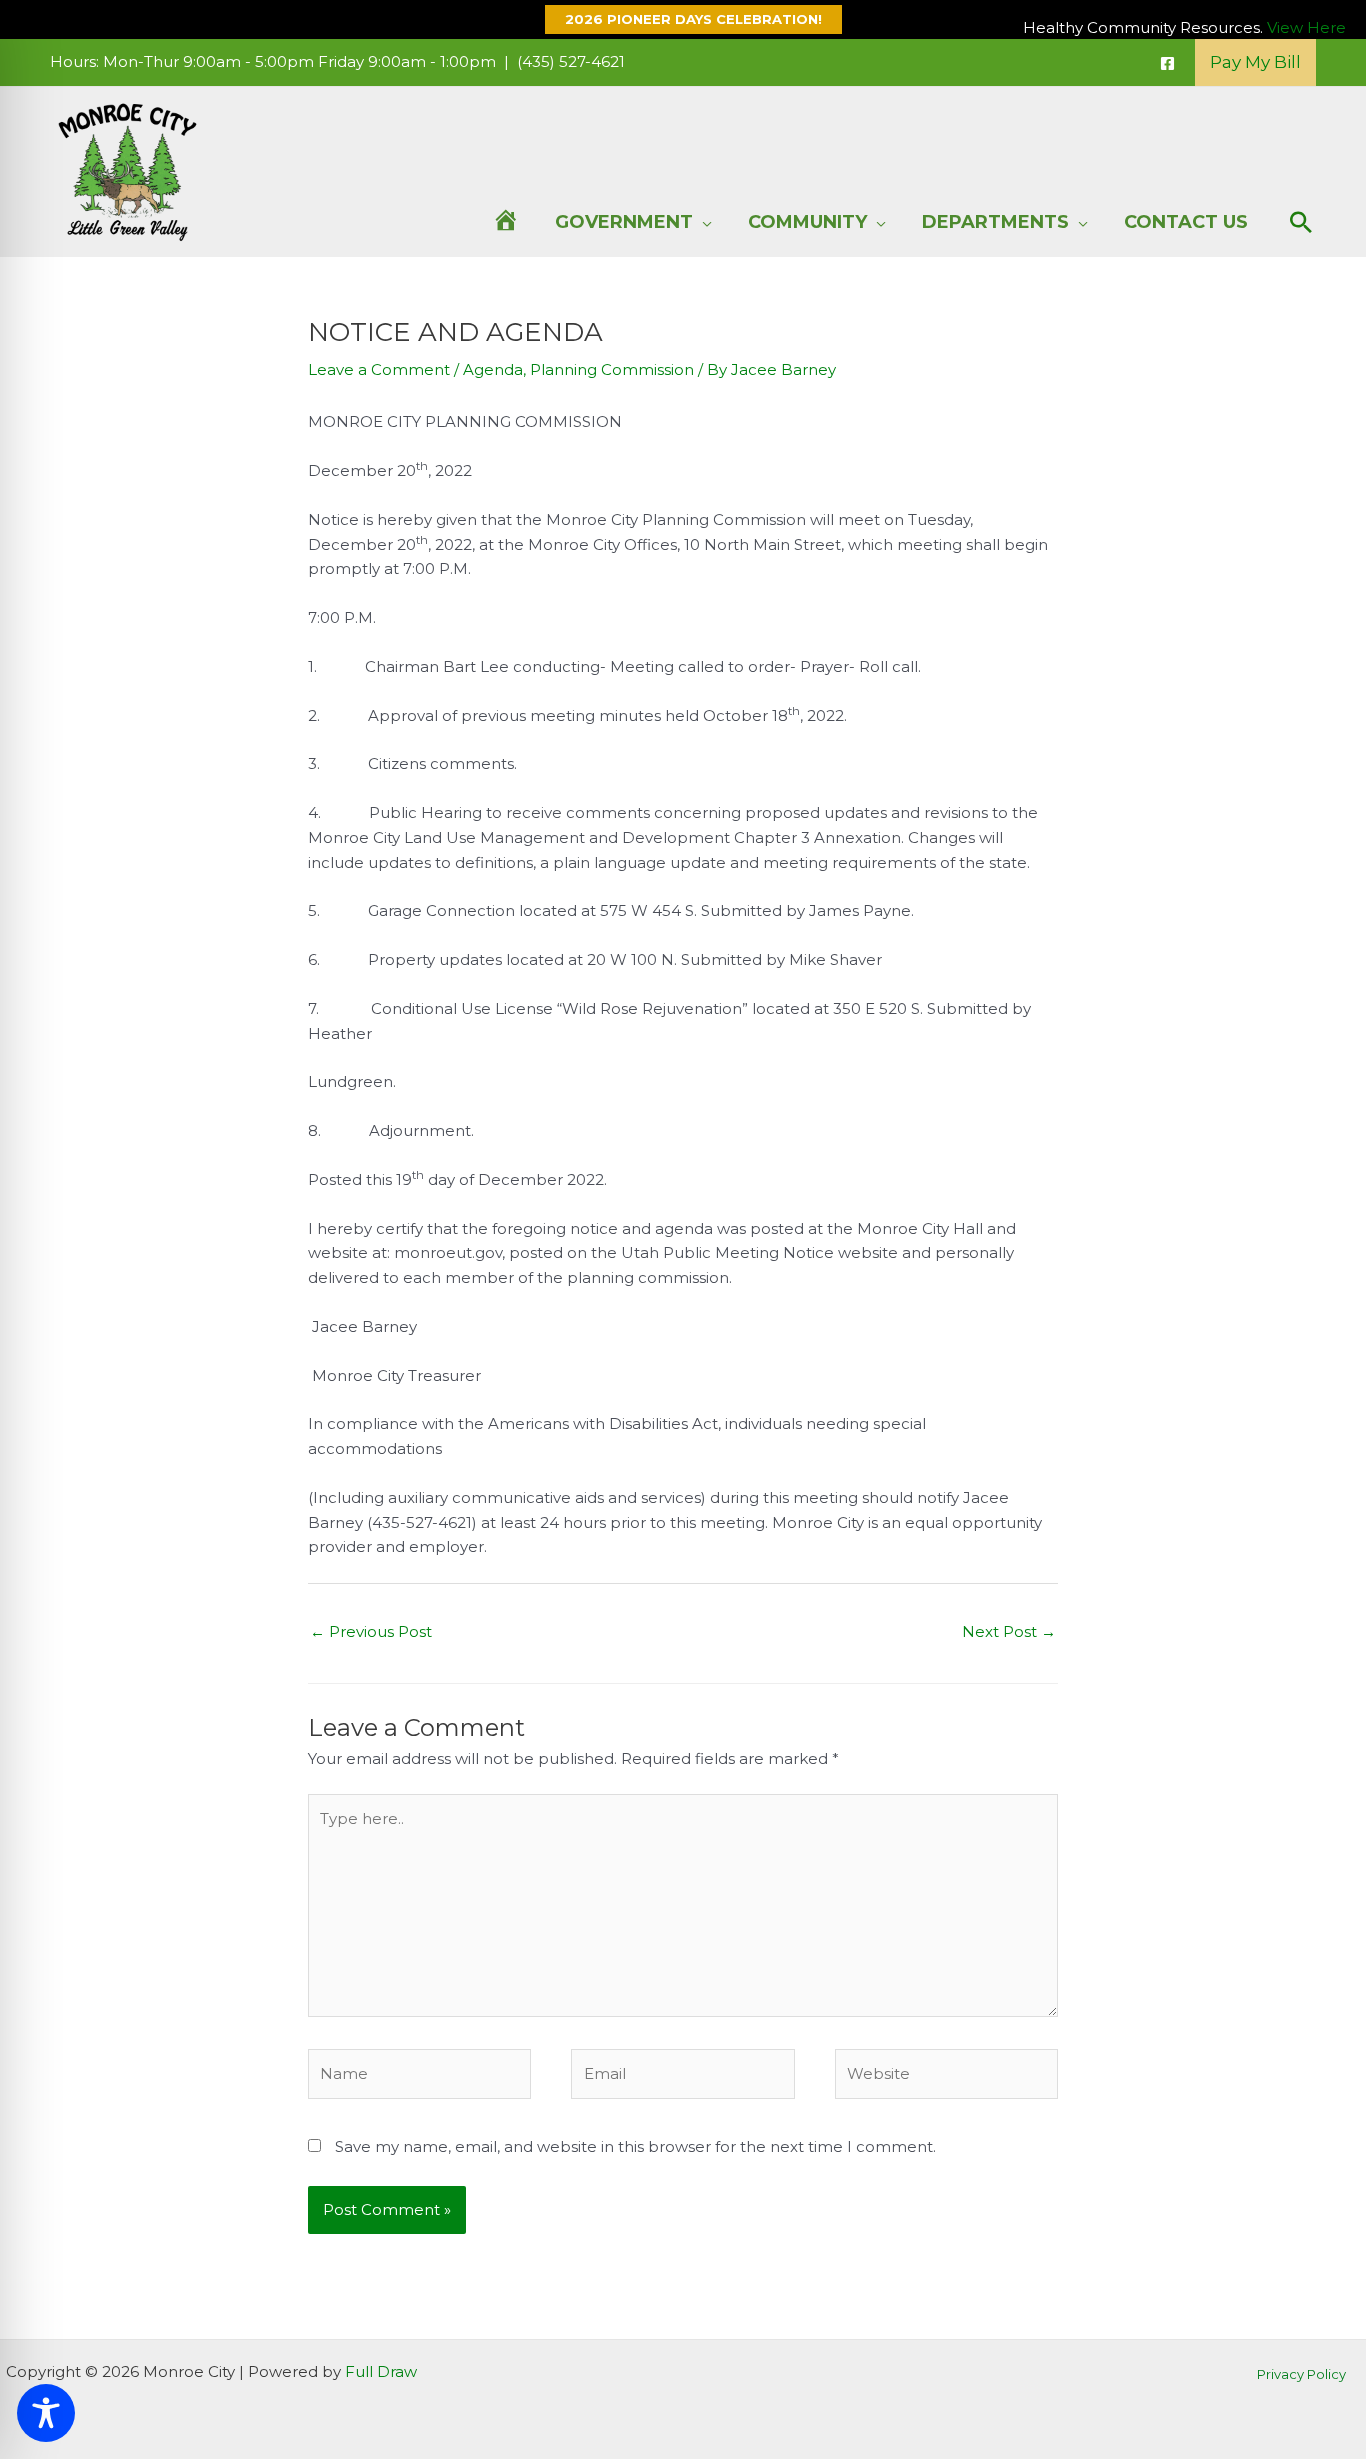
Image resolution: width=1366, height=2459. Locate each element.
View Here (1306, 27)
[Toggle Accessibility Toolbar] (46, 2413)
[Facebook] (1167, 63)
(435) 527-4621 (571, 61)
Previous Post (371, 1631)
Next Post (1009, 1631)
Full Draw (381, 2371)
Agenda (493, 369)
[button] (683, 19)
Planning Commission (612, 369)
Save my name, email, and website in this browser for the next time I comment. (635, 2146)
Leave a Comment (379, 369)
